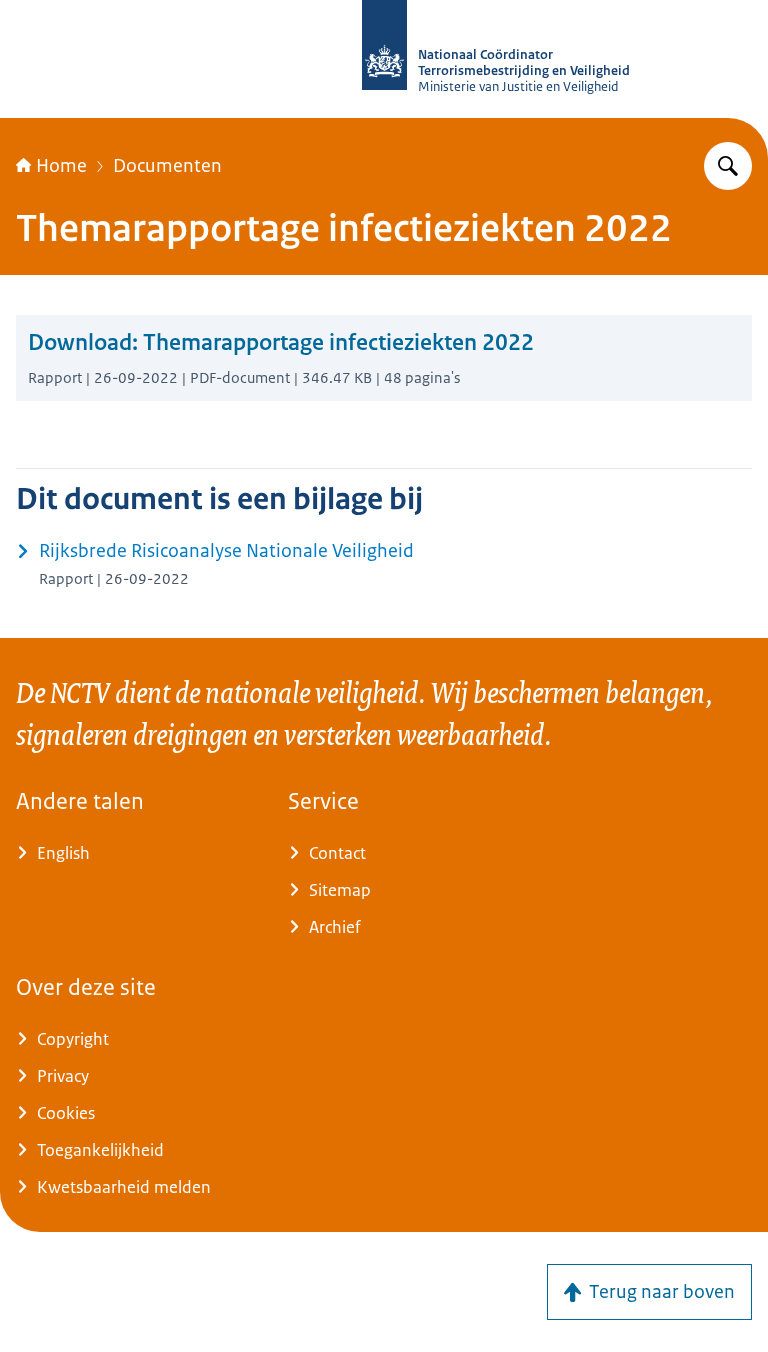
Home (61, 166)
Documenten (167, 166)
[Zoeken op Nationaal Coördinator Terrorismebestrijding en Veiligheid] (728, 166)
